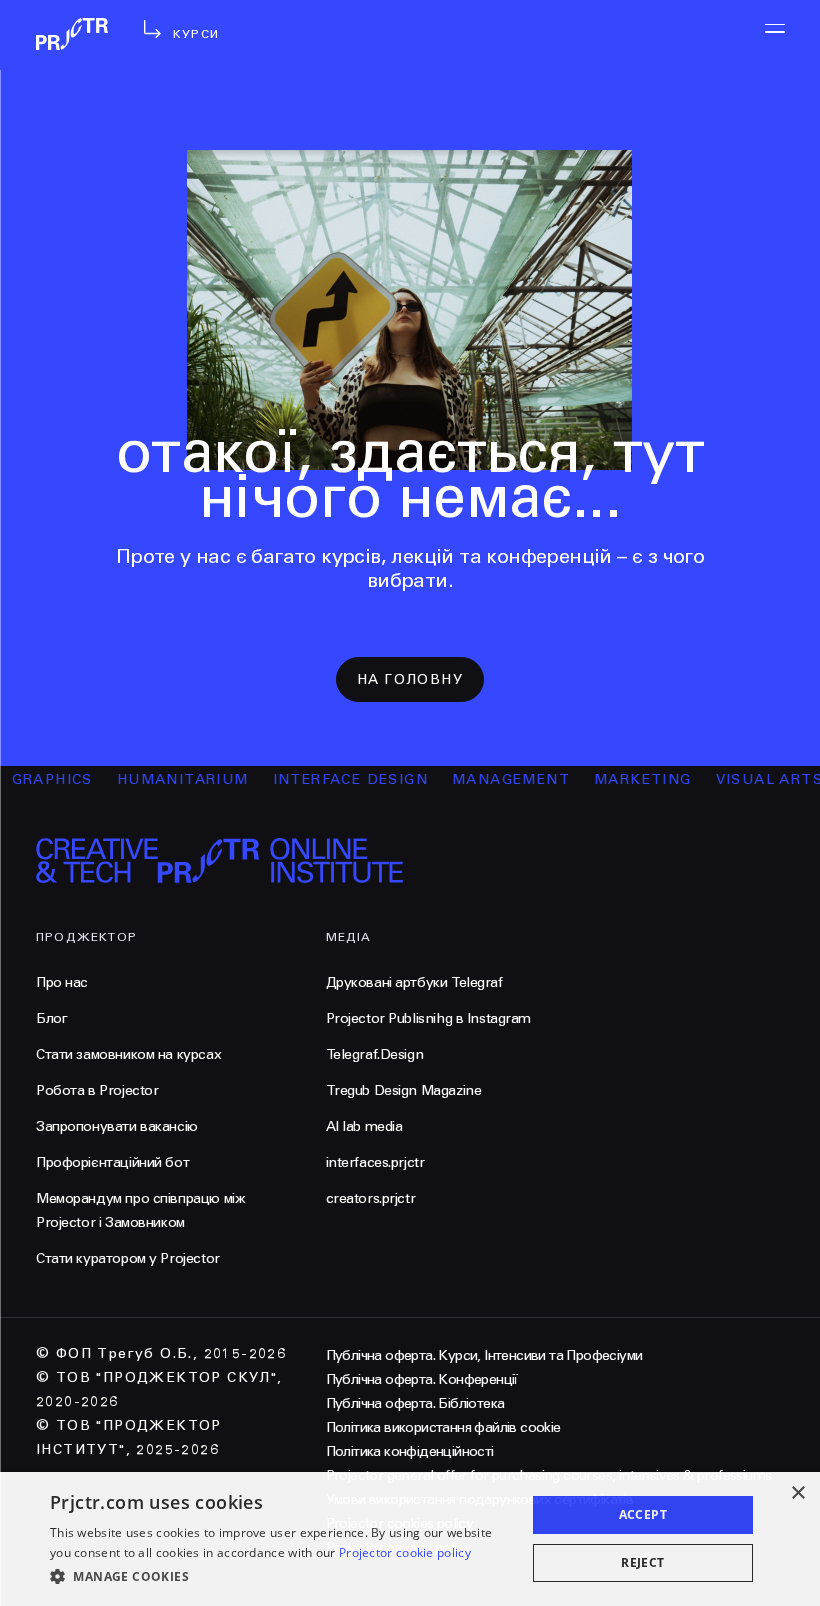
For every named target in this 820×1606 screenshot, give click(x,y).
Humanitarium (167, 779)
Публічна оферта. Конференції (422, 1379)
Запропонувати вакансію (117, 1126)
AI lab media (364, 1126)
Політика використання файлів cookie (443, 1427)
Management (495, 779)
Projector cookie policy (405, 1552)
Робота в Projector (97, 1090)
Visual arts (753, 779)
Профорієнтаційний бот (112, 1162)
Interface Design (334, 779)
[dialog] (410, 1539)
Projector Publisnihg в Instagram (429, 1018)
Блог (51, 1018)
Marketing (627, 779)
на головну (410, 679)
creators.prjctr (371, 1198)
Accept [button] (643, 1514)
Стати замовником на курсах (128, 1054)
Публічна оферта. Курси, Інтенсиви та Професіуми (484, 1355)
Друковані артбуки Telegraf (414, 982)
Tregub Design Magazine (404, 1090)
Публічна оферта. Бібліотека (415, 1403)
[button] (281, 1577)
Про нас (62, 982)
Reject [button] (642, 1562)
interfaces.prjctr (375, 1162)
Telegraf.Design (375, 1054)
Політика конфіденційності (410, 1451)
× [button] (797, 1493)
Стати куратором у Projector (128, 1258)
